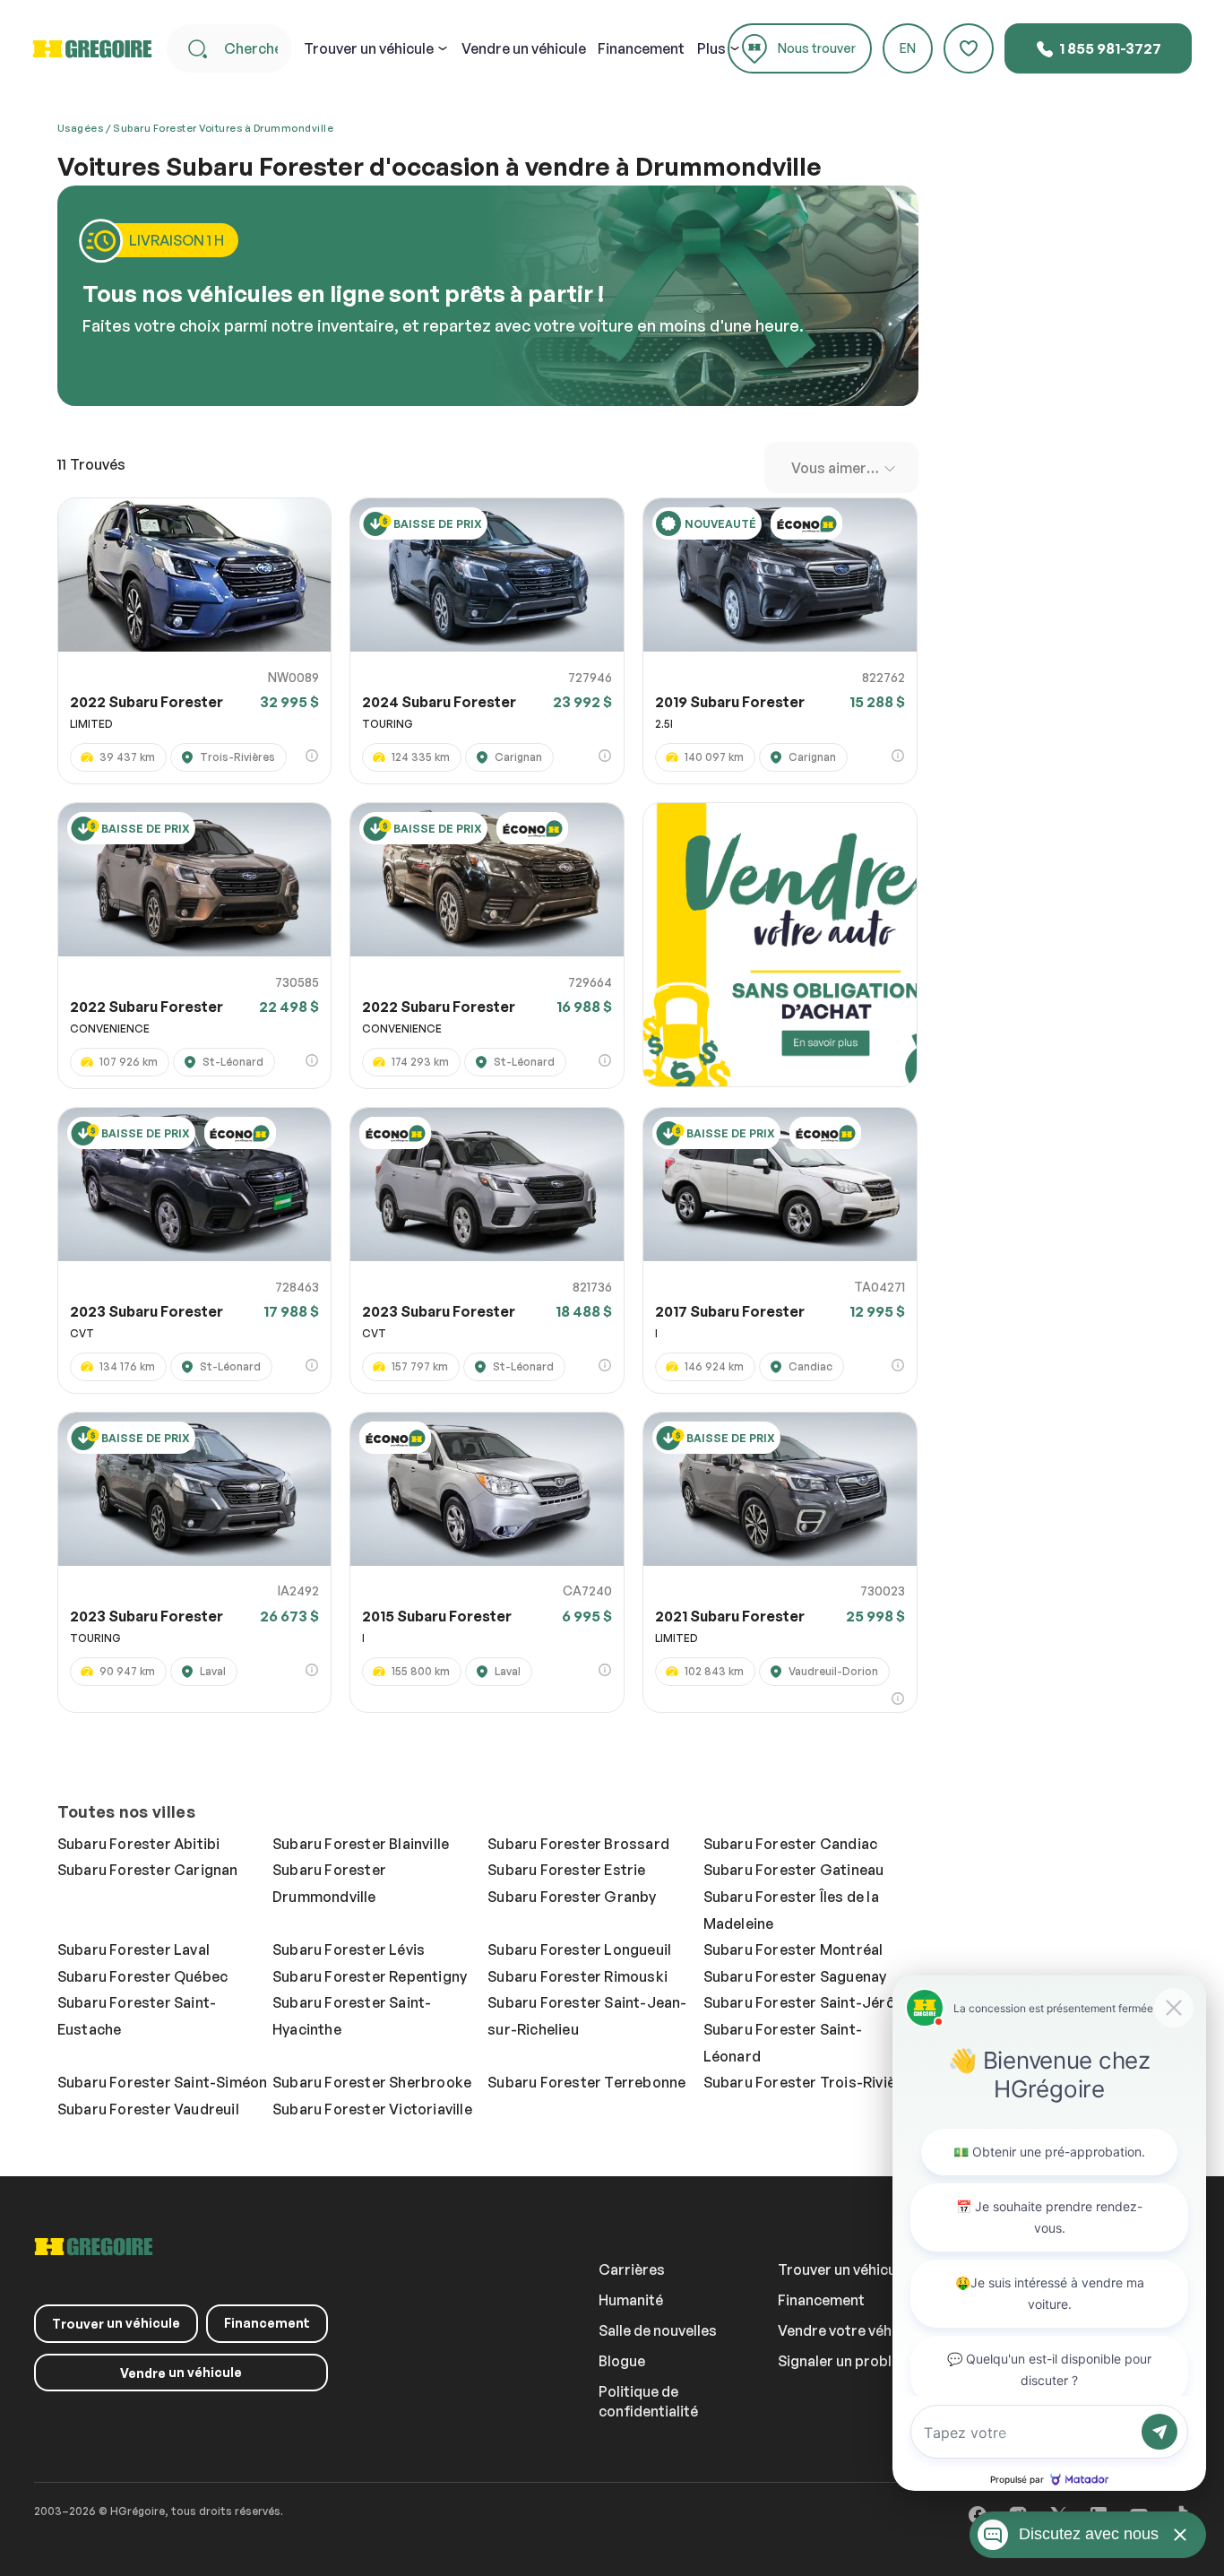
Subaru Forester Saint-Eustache (137, 2016)
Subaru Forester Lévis (349, 1949)
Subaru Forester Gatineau (794, 1870)
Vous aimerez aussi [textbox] (845, 468)
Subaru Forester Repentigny (370, 1976)
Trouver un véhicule (843, 2269)
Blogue (622, 2361)
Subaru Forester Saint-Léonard (783, 2043)
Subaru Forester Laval (134, 1949)
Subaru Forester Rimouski (578, 1976)
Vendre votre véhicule (850, 2330)
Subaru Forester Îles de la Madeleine (791, 1910)
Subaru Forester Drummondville (329, 1883)
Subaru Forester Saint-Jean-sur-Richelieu (587, 2016)
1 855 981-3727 (1109, 48)
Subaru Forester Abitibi (139, 1844)
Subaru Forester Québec (142, 1976)
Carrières (632, 2269)
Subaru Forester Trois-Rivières (811, 2082)
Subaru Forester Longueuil (579, 1949)
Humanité (631, 2300)
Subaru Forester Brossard (578, 1844)
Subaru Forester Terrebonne (586, 2082)
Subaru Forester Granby (572, 1897)
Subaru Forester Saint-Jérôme (810, 2002)
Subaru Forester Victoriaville (372, 2109)
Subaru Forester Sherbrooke (372, 2082)
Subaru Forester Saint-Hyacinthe (352, 2016)
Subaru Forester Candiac (791, 1844)
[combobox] (841, 467)
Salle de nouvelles (658, 2330)
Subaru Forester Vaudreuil (148, 2109)
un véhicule (369, 48)
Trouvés (91, 464)
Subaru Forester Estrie (566, 1870)
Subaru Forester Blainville (361, 1844)
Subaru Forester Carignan (148, 1870)
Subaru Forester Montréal (793, 1949)
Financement (641, 48)
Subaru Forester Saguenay (795, 1976)
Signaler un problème (849, 2361)
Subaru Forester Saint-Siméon (163, 2082)
